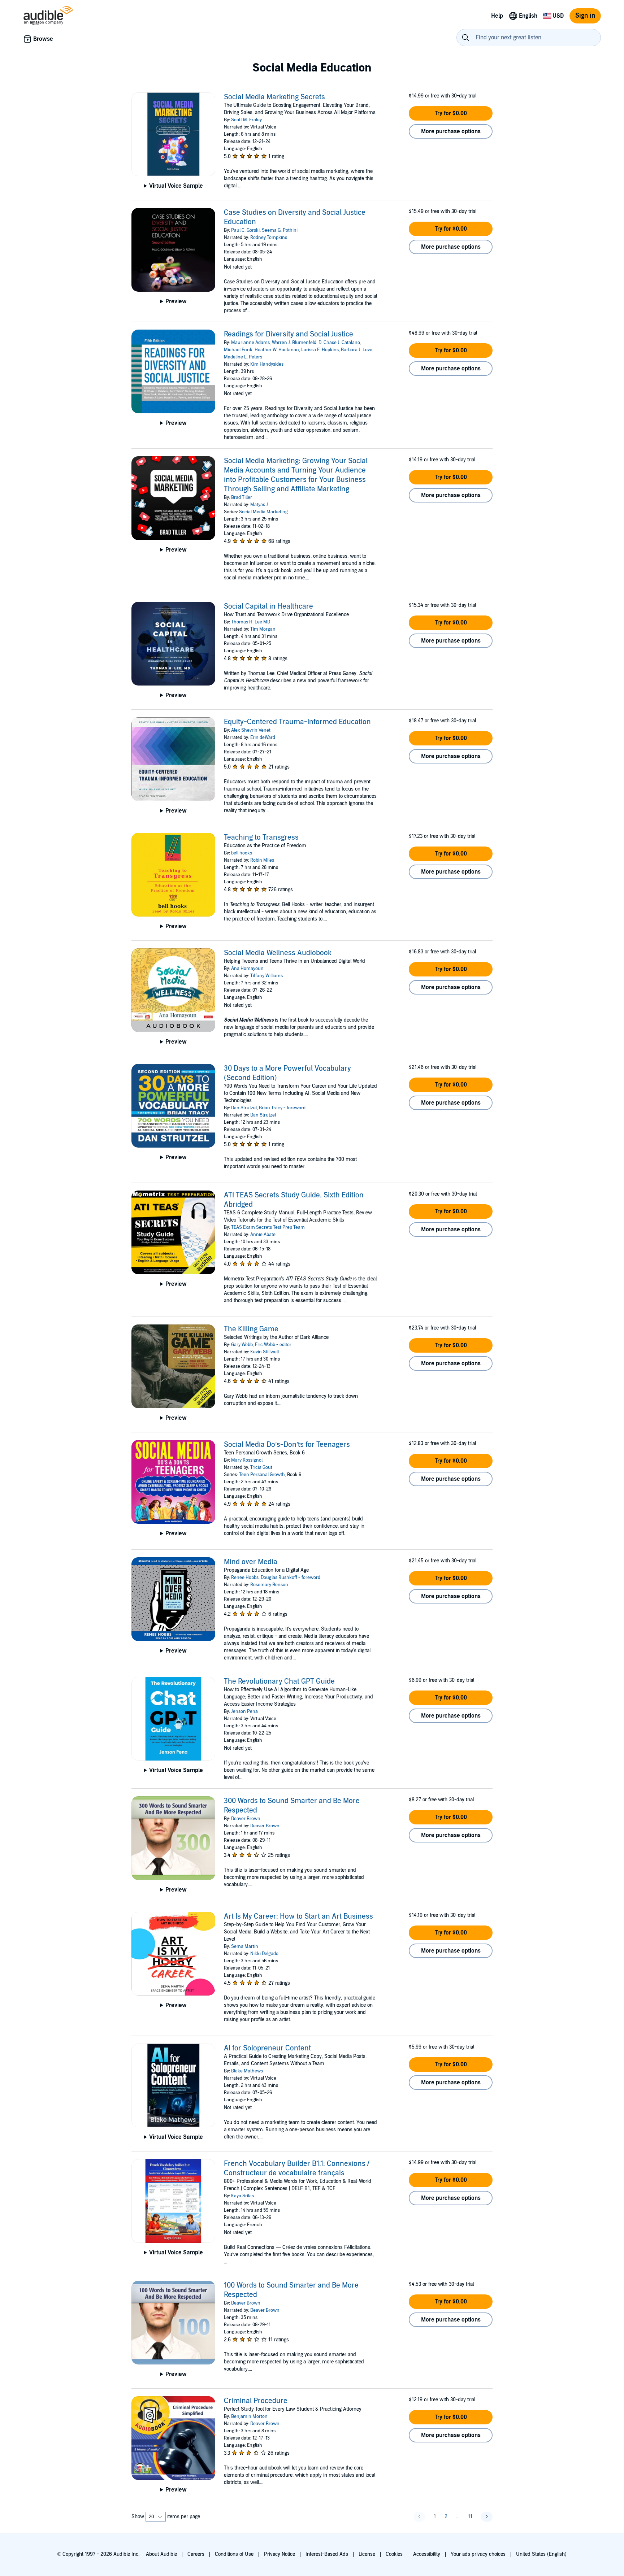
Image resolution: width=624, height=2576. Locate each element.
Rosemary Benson (269, 1585)
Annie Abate (263, 1235)
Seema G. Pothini (280, 230)
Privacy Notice (279, 2554)
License (367, 2554)
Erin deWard (263, 737)
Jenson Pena (244, 1711)
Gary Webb (242, 1345)
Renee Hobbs (245, 1578)
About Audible (161, 2554)
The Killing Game (251, 1329)
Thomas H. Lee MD (251, 622)
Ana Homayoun (247, 969)
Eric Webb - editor (273, 1345)
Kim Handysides (267, 364)
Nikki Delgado (264, 1954)
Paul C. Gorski (245, 230)
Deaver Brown (246, 1819)
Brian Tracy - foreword (282, 1108)
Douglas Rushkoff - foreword (291, 1578)
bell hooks (242, 853)
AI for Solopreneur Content (267, 2048)
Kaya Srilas (242, 2196)
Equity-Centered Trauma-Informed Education (297, 722)
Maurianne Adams (250, 343)
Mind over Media (251, 1562)
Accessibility (427, 2554)
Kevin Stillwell (265, 1352)
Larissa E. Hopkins (320, 350)
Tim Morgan (263, 629)
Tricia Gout (261, 1467)
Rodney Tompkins (269, 238)
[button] (451, 113)
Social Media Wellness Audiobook (278, 953)
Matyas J (259, 505)
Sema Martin (245, 1946)
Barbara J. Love (357, 350)
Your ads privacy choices (478, 2554)
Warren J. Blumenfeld (294, 343)
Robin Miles (262, 860)
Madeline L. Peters (243, 357)
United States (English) (541, 2554)
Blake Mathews (247, 2071)
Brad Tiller (242, 497)
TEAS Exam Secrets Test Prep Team (268, 1227)
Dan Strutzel (244, 1108)
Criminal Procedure (256, 2401)
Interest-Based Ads (327, 2554)
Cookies (394, 2554)
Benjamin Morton (249, 2416)
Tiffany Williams (266, 976)
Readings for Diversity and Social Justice (289, 334)
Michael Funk (238, 350)
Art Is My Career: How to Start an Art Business (298, 1916)
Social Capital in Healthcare (268, 606)
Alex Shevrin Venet (251, 730)
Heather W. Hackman (277, 350)
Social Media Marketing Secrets (274, 97)
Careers (196, 2554)
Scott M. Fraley (246, 120)
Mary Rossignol (247, 1460)
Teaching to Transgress (261, 837)
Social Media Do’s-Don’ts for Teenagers (287, 1445)
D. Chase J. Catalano (339, 343)
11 (470, 2517)
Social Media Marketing (263, 512)
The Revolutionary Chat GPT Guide (279, 1681)
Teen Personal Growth (262, 1475)
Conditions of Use (234, 2554)
